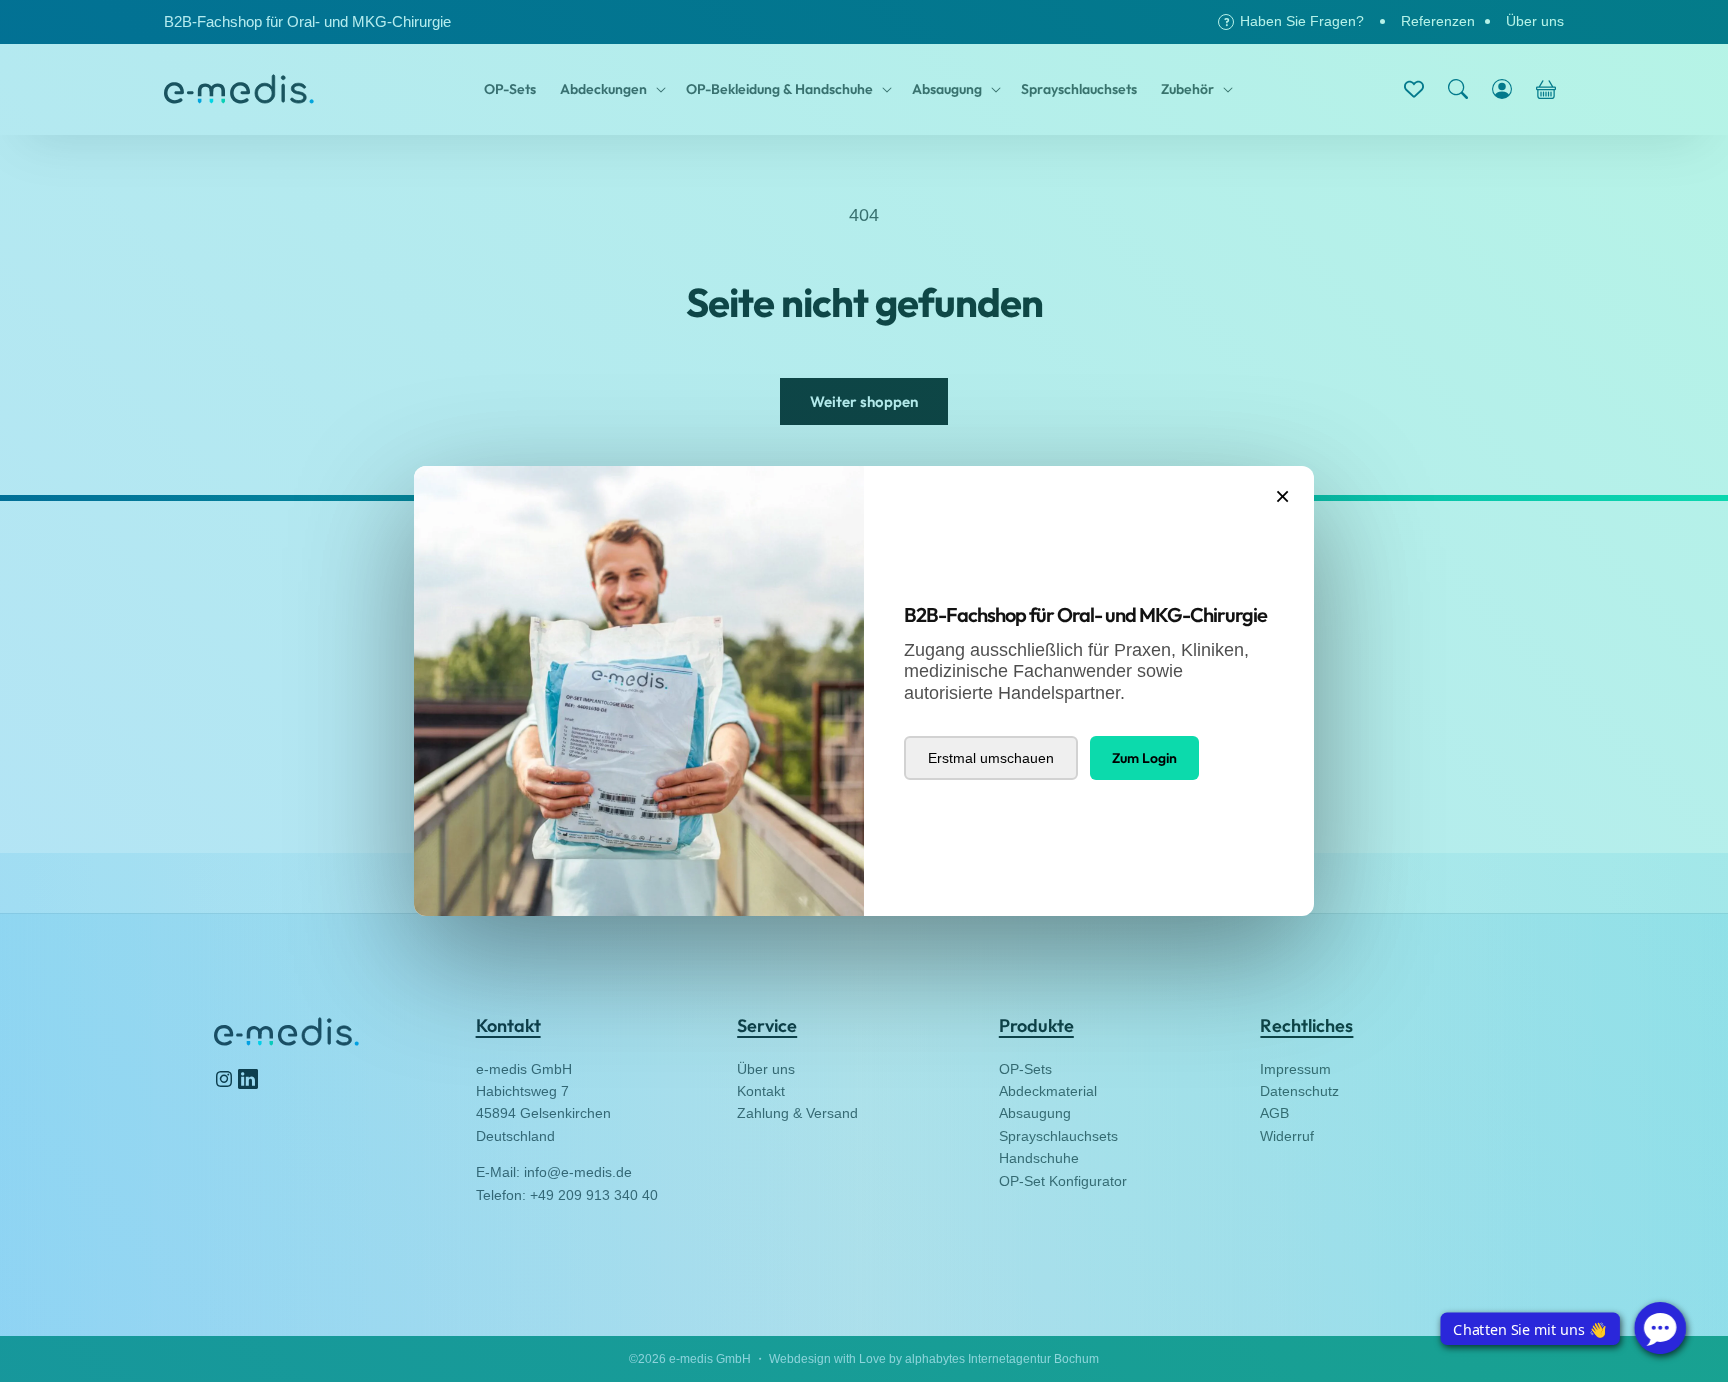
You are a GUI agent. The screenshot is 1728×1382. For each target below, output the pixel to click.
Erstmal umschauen (991, 758)
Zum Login (1144, 758)
